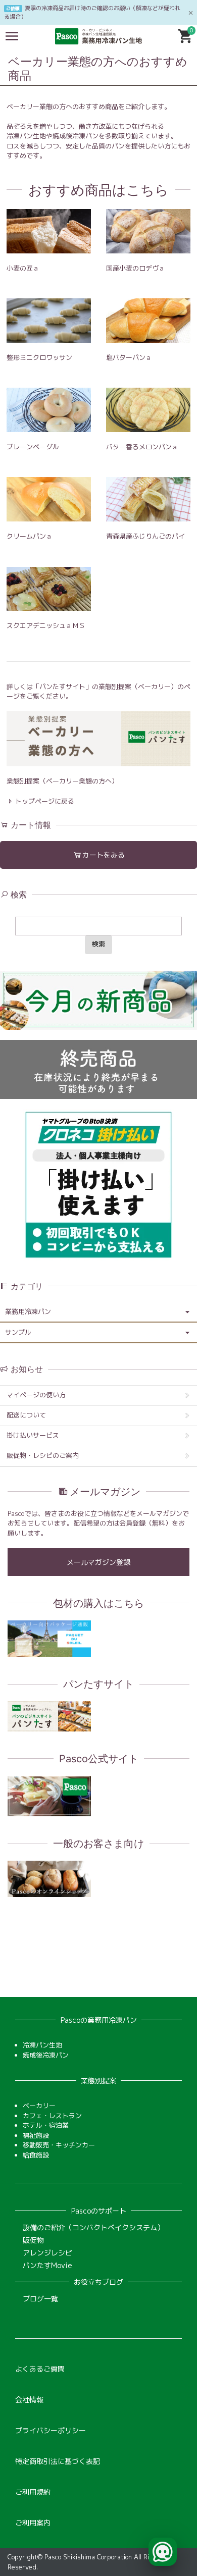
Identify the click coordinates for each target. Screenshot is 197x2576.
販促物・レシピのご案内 (43, 1455)
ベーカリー (39, 2106)
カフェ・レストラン (52, 2116)
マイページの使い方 (36, 1395)
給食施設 (36, 2155)
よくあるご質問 (40, 2369)
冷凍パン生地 (42, 2045)
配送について (26, 1415)
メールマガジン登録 (98, 1562)
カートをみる (104, 855)
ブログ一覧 (40, 2299)
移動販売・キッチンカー (59, 2145)
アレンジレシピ (47, 2253)
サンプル (18, 1332)
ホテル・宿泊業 (46, 2125)
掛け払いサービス (33, 1435)
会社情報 (29, 2400)
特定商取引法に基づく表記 (58, 2461)
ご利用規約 (33, 2492)
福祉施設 (36, 2135)
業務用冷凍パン (28, 1311)
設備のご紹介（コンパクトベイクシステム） (93, 2227)
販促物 (33, 2240)
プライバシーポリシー (51, 2430)
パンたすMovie (47, 2265)
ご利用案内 (33, 2523)
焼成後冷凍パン (46, 2055)
